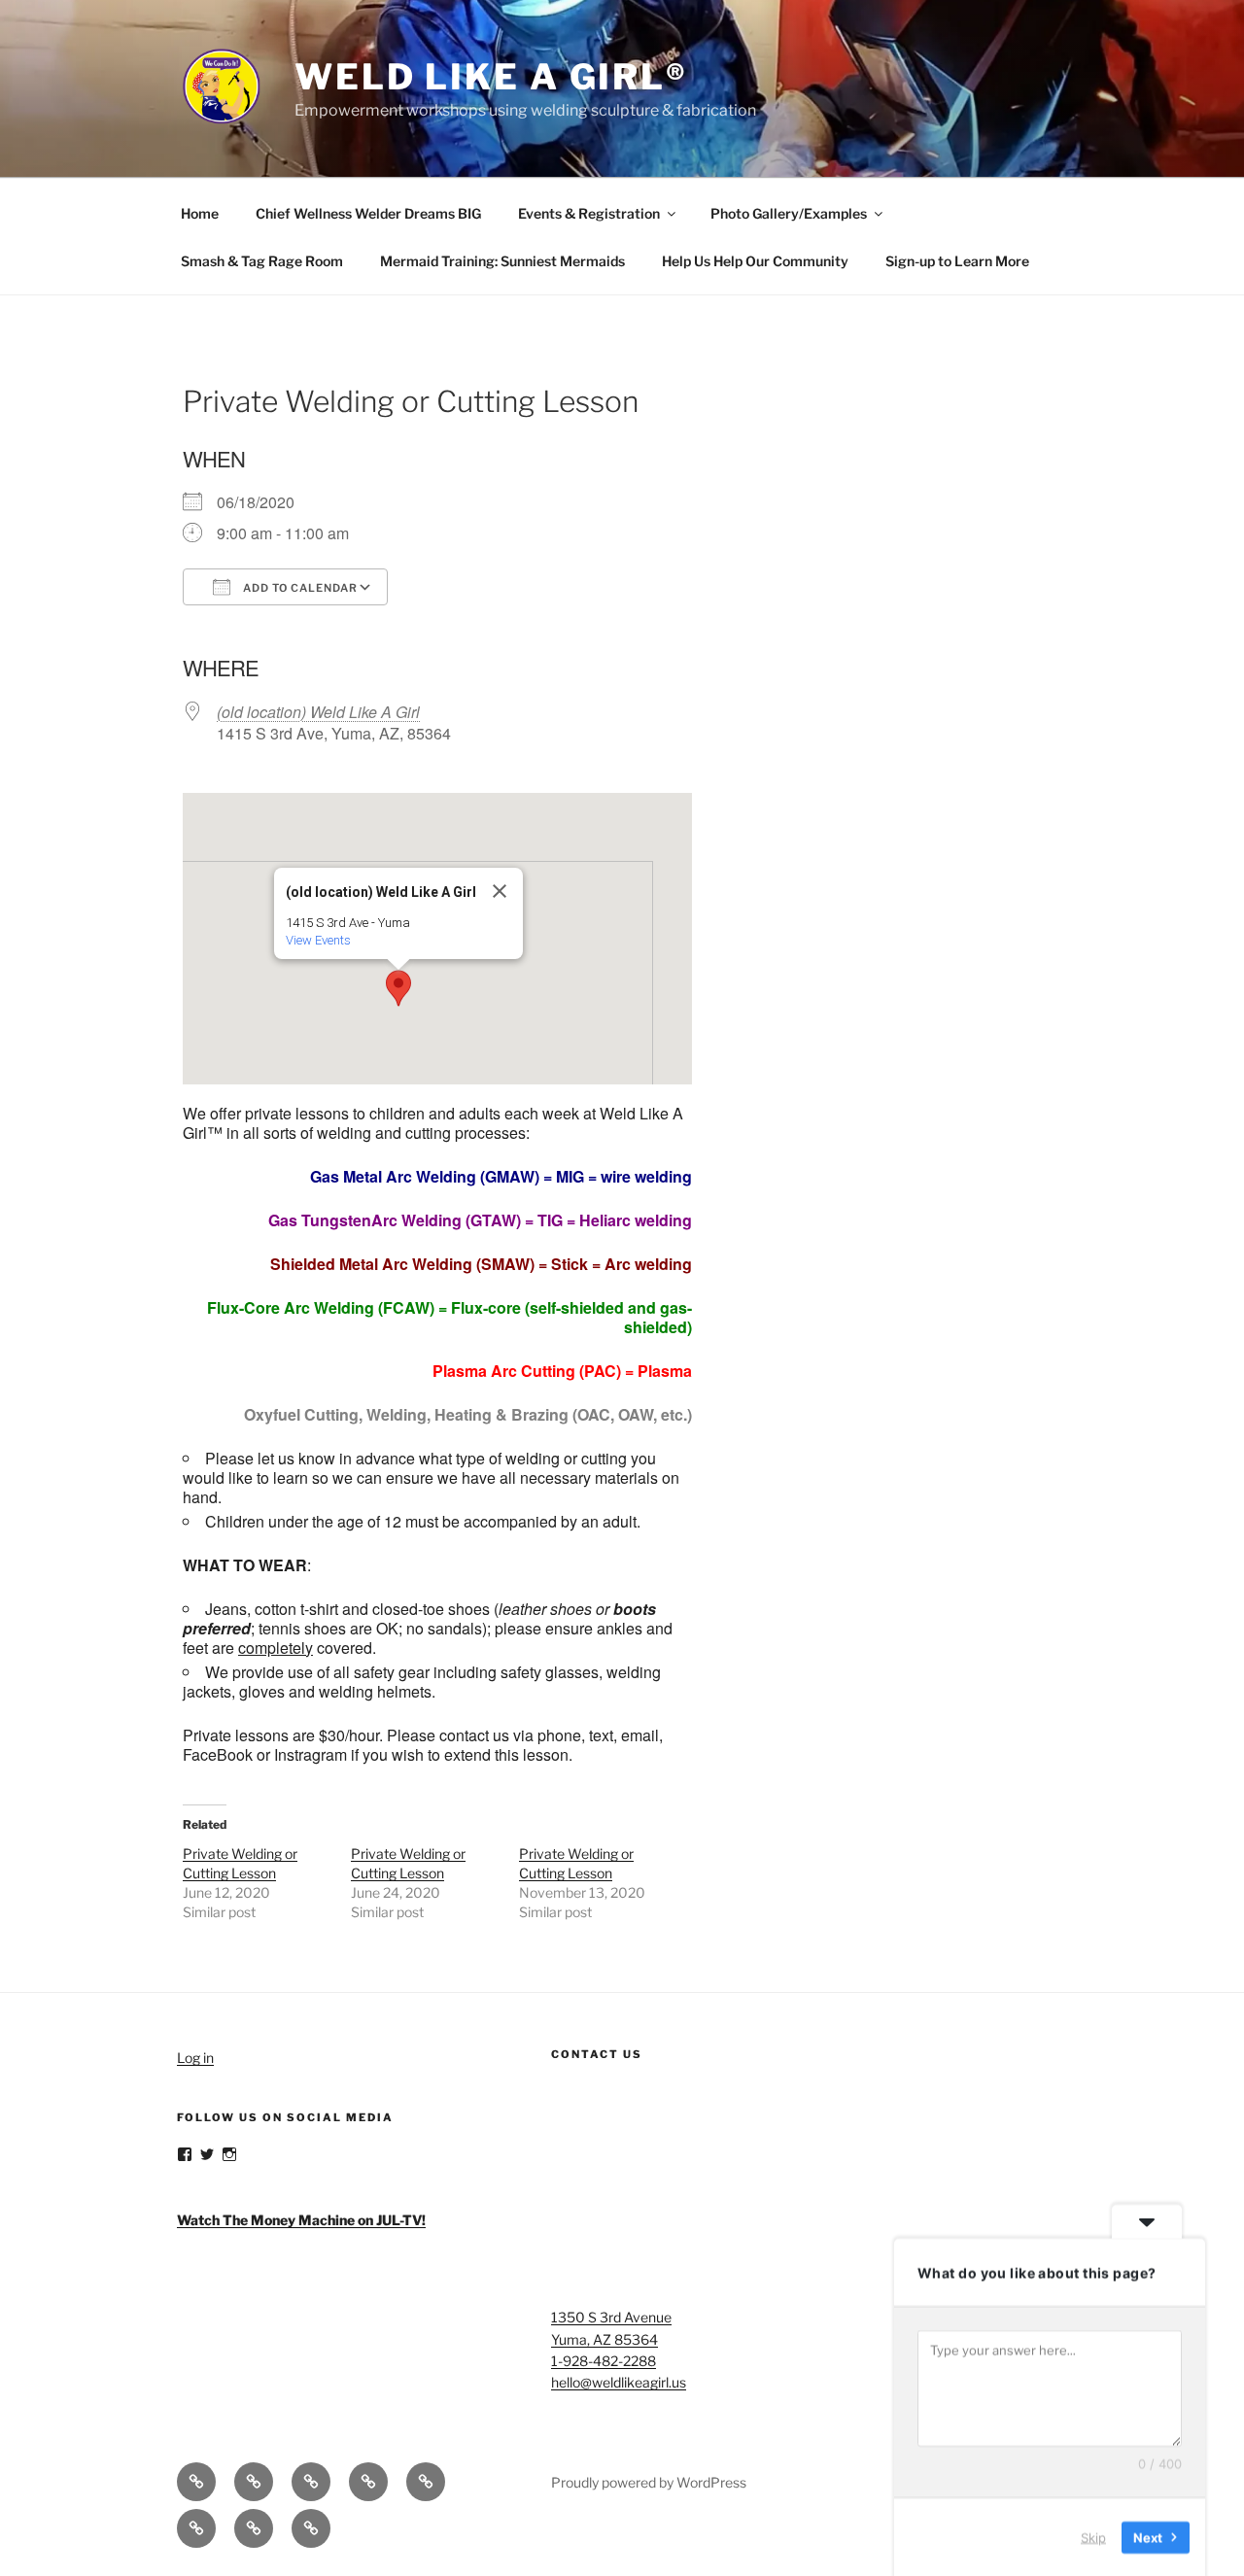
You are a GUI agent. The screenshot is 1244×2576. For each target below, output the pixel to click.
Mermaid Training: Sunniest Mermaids (502, 261)
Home (200, 213)
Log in (195, 2058)
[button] (398, 988)
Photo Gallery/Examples (789, 213)
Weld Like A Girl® (491, 77)
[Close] (500, 891)
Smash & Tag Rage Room (262, 261)
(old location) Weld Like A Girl (318, 712)
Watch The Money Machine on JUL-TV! (301, 2220)
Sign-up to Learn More (957, 261)
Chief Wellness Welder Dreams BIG (368, 213)
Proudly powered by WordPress (649, 2482)
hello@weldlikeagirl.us (619, 2382)
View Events (318, 940)
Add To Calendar (299, 588)
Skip (1093, 2536)
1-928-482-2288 (604, 2361)
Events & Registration (589, 213)
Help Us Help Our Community (755, 261)
